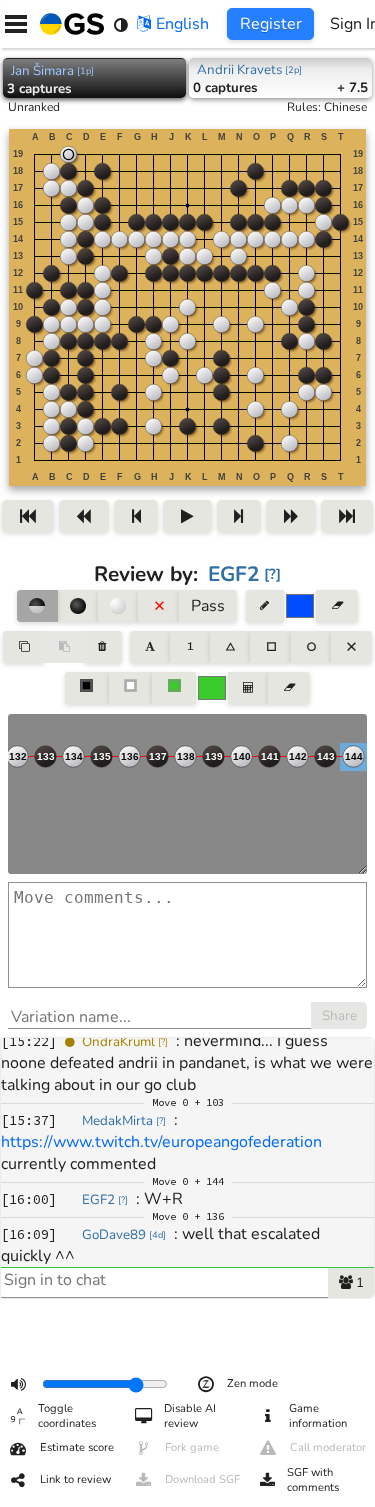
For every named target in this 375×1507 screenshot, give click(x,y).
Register (271, 24)
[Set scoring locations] (87, 688)
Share (339, 1016)
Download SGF (202, 1479)
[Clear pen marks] (336, 606)
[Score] (248, 688)
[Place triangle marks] (230, 647)
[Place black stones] (78, 606)
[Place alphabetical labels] (149, 647)
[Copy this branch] (23, 647)
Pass (208, 606)
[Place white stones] (118, 606)
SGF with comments (313, 1480)
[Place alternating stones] (37, 606)
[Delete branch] (102, 647)
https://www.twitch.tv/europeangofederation (161, 1142)
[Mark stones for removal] (158, 606)
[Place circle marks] (311, 647)
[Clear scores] (288, 688)
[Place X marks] (351, 647)
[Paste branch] (64, 647)
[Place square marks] (270, 647)
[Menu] (16, 24)
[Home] (68, 24)
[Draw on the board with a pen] (265, 606)
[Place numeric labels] (190, 647)
